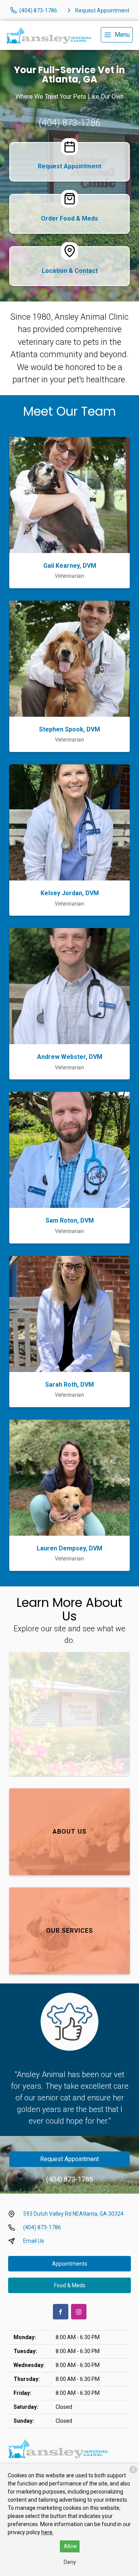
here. (47, 2532)
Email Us (34, 2241)
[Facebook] (61, 2312)
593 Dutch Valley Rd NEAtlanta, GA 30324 (73, 2214)
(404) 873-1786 (69, 123)
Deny (70, 2562)
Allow (70, 2546)
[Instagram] (79, 2312)
